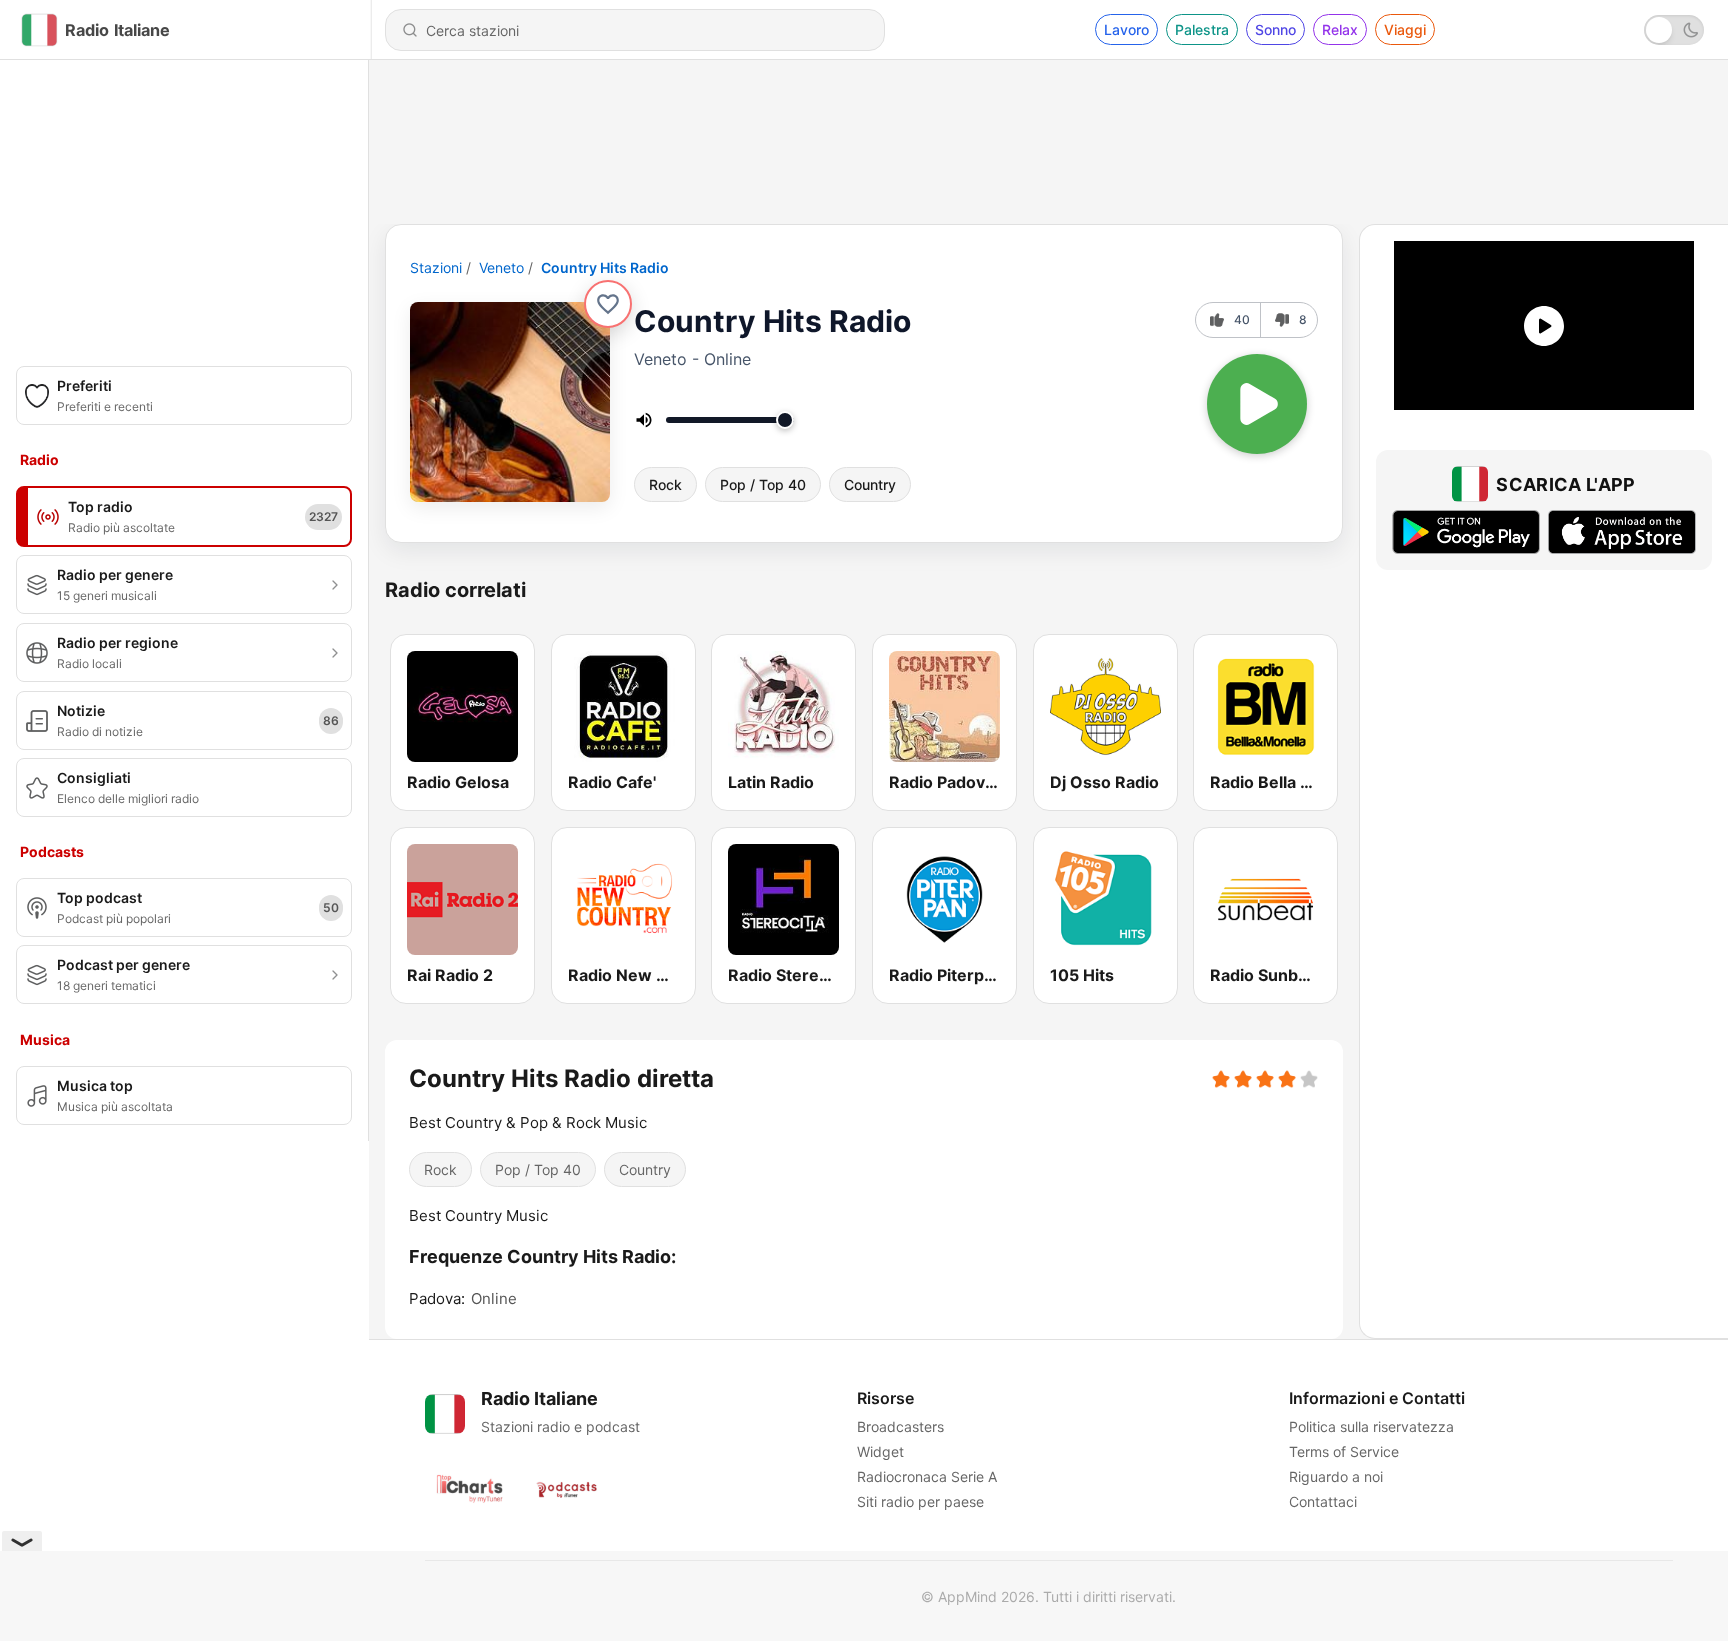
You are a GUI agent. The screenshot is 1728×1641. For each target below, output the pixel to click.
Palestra (1202, 29)
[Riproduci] (1257, 404)
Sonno (1275, 29)
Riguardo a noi (1336, 1476)
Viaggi (1405, 29)
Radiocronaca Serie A (927, 1476)
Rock (665, 484)
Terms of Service (1344, 1451)
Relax (1340, 29)
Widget (880, 1451)
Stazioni (436, 267)
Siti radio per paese (920, 1501)
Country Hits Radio (605, 267)
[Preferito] (608, 304)
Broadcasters (900, 1426)
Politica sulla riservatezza (1371, 1426)
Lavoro (1126, 29)
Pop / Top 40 (763, 484)
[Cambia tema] (1674, 30)
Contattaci (1323, 1501)
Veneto (501, 267)
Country (870, 484)
